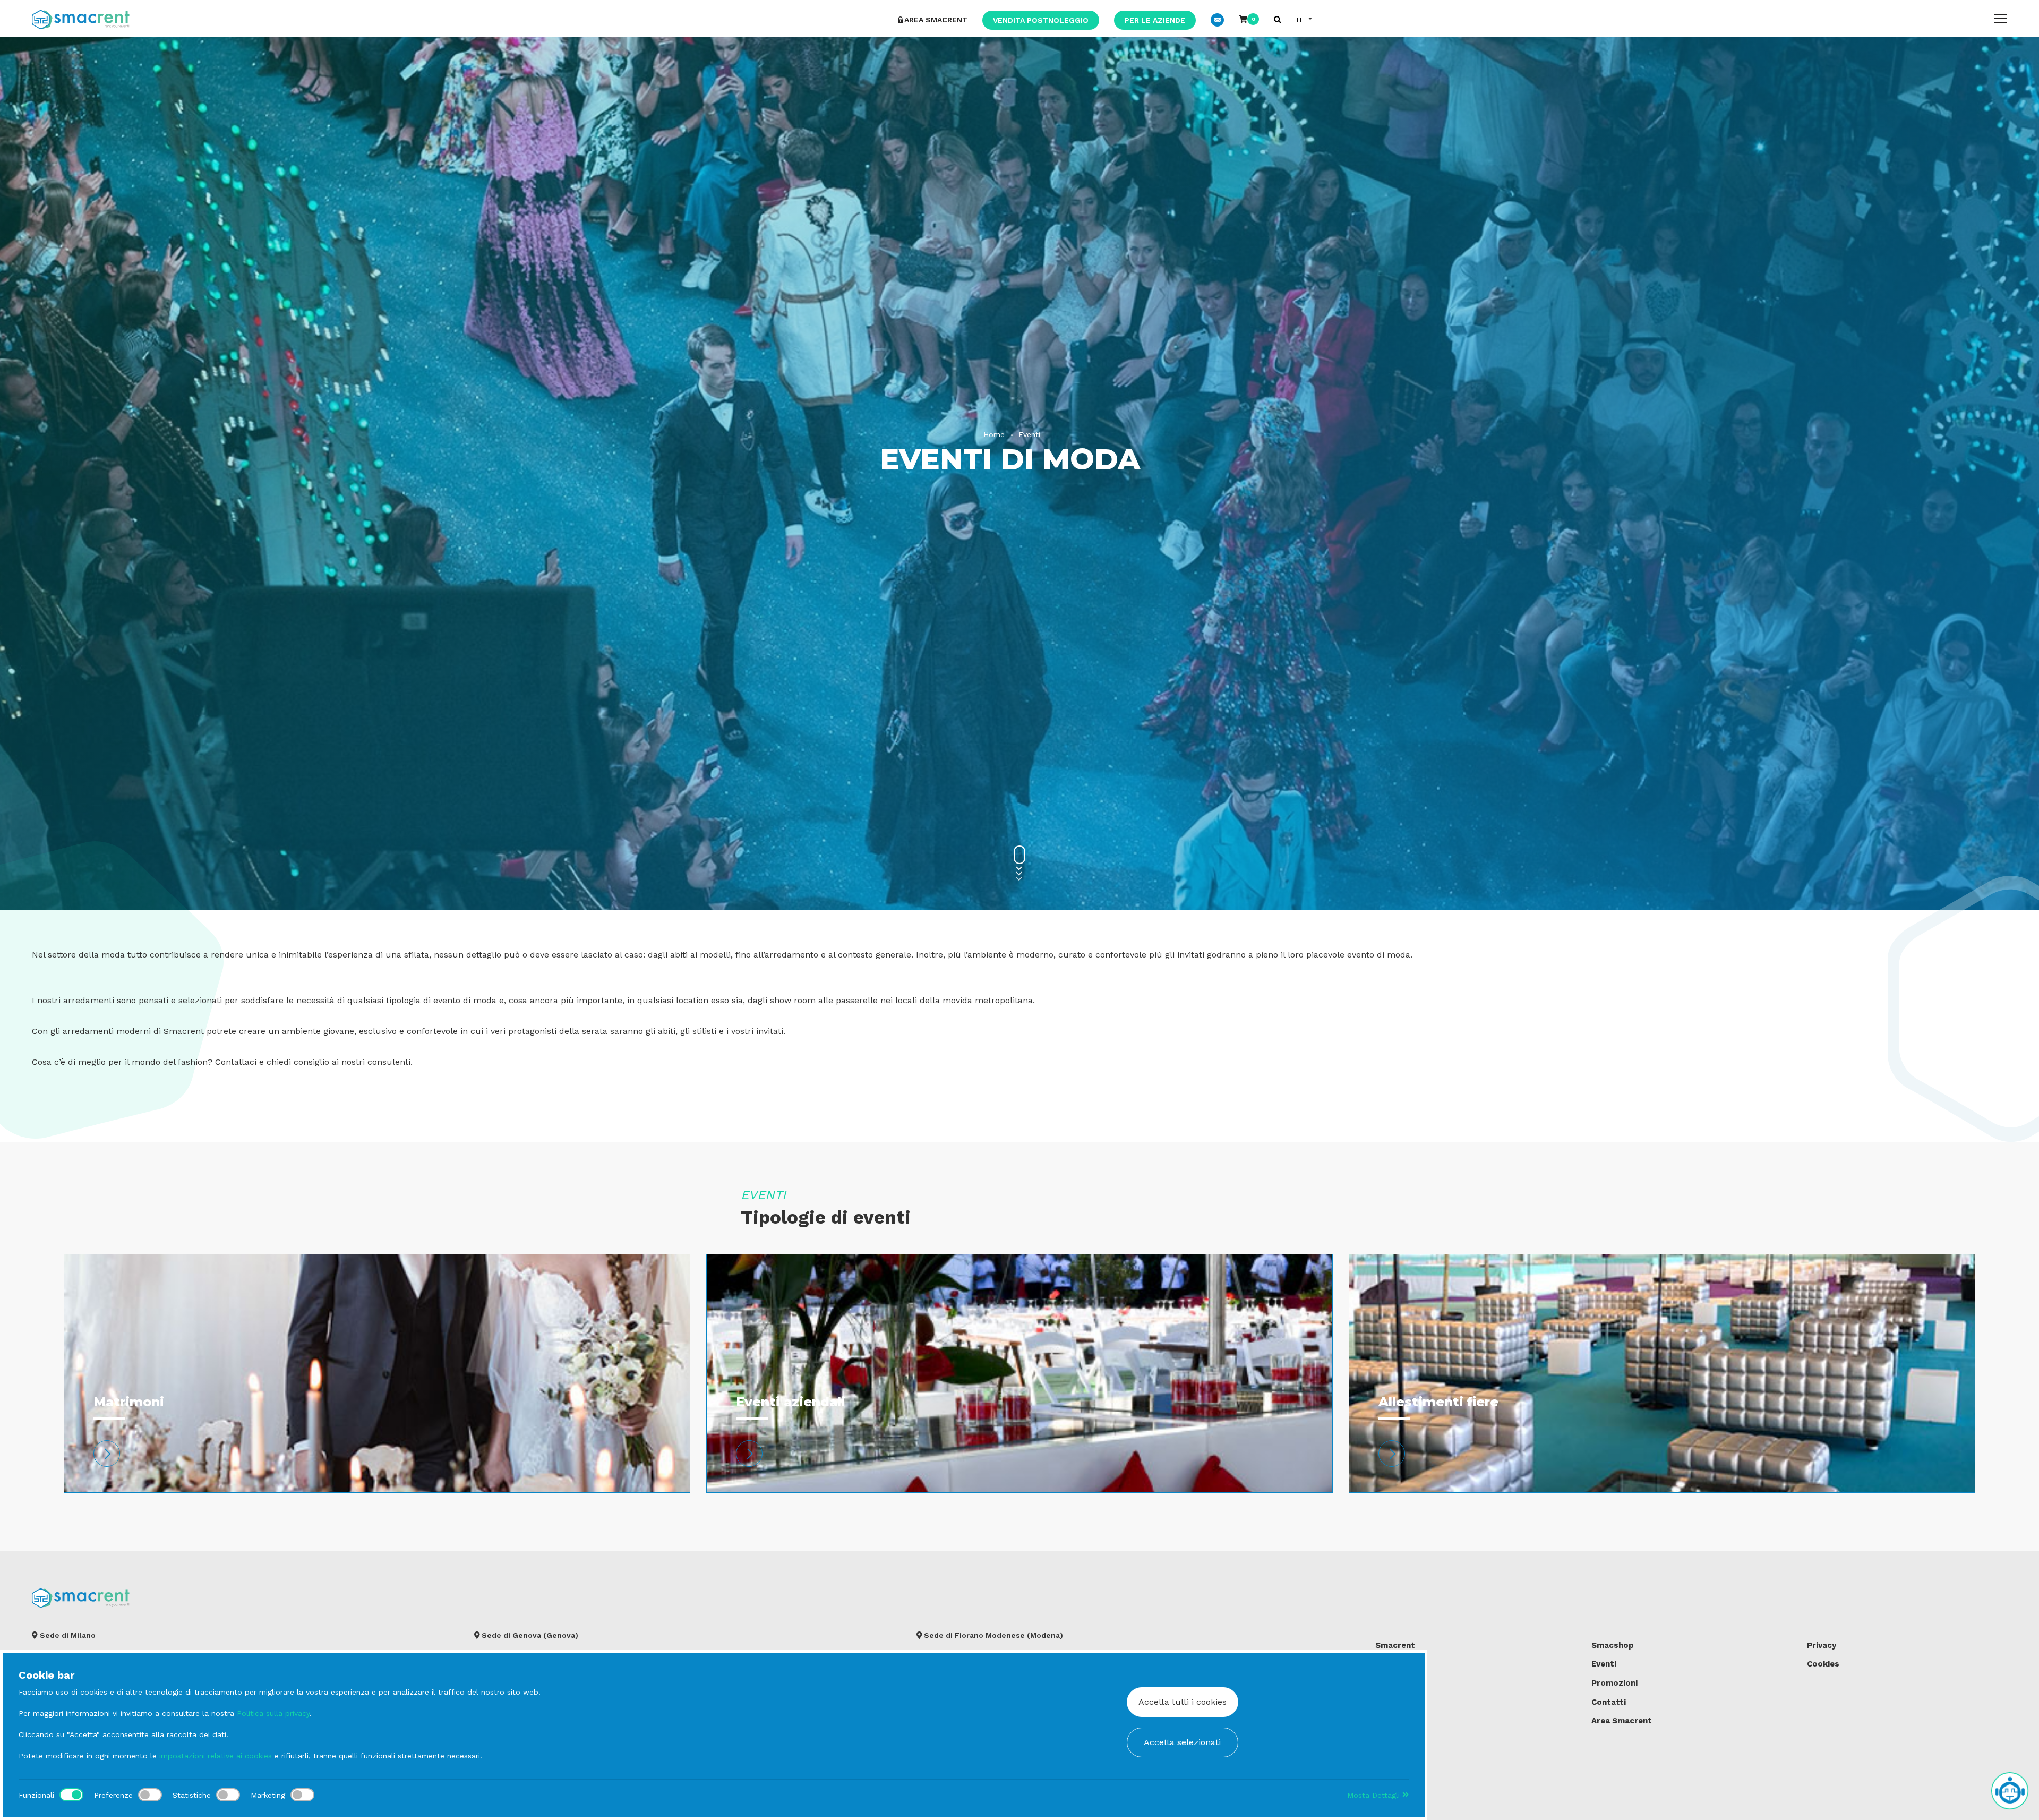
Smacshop (1613, 1645)
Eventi (1029, 434)
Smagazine (1397, 1721)
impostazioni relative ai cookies (216, 1756)
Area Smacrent (1622, 1721)
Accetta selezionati (1182, 1742)
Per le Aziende (1155, 20)
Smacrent (1395, 1645)
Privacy (1822, 1645)
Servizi (1389, 1702)
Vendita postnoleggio (1041, 20)
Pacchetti (1395, 1683)
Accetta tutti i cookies (1183, 1702)
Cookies (1823, 1664)
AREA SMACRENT (936, 20)
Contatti (1609, 1702)
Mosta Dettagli (1375, 1795)
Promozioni (1614, 1683)
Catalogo (1394, 1664)
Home (994, 434)
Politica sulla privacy (273, 1713)
